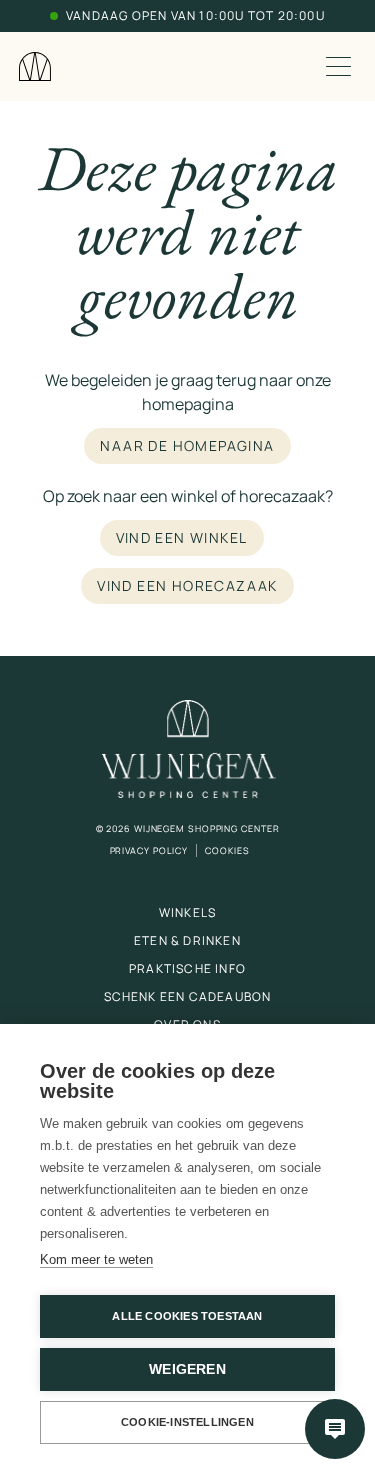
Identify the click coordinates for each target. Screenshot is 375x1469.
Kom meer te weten (96, 1259)
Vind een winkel (182, 537)
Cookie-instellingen (187, 1422)
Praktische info (187, 968)
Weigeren (187, 1369)
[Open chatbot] (335, 1429)
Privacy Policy (149, 850)
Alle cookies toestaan (187, 1316)
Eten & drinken (187, 940)
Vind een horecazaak (187, 585)
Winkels (187, 912)
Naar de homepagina (187, 445)
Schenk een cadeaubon (188, 996)
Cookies (227, 850)
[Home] (35, 66)
